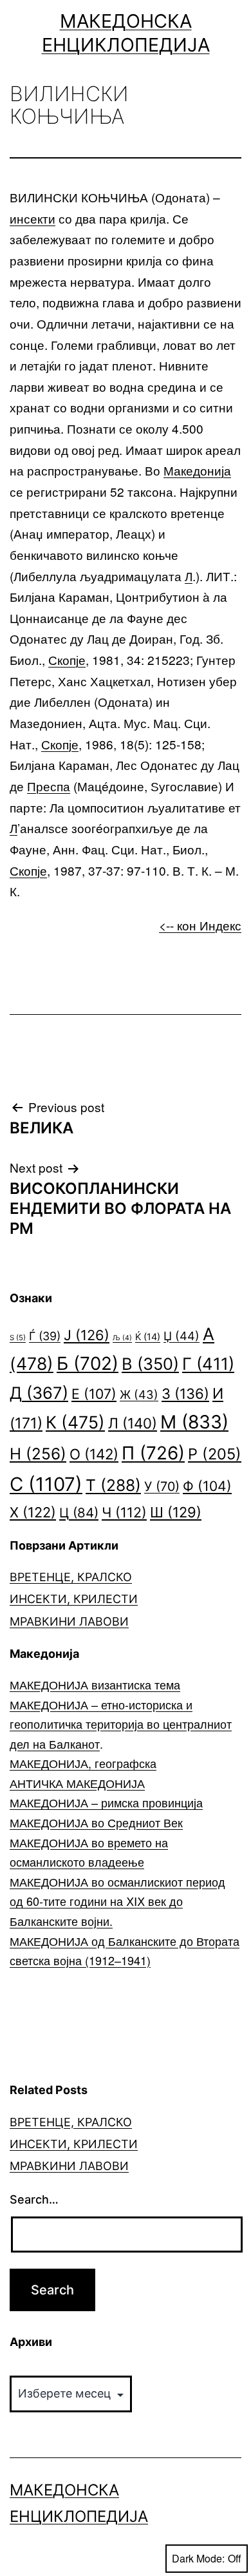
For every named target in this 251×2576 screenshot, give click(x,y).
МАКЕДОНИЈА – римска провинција (106, 1802)
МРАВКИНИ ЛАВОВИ (69, 1621)
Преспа (49, 786)
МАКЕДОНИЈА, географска (83, 1763)
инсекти (33, 218)
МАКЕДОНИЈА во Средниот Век (96, 1822)
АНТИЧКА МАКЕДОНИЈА (77, 1783)
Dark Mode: (198, 2558)
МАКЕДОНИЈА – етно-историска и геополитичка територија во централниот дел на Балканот (121, 1724)
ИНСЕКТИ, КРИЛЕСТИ (74, 1599)
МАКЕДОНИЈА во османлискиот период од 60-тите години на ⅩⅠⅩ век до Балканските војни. (117, 1901)
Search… (34, 2199)
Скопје (67, 659)
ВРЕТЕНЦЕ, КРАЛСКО (71, 1577)
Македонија (197, 470)
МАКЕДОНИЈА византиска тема (95, 1684)
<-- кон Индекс (200, 925)
